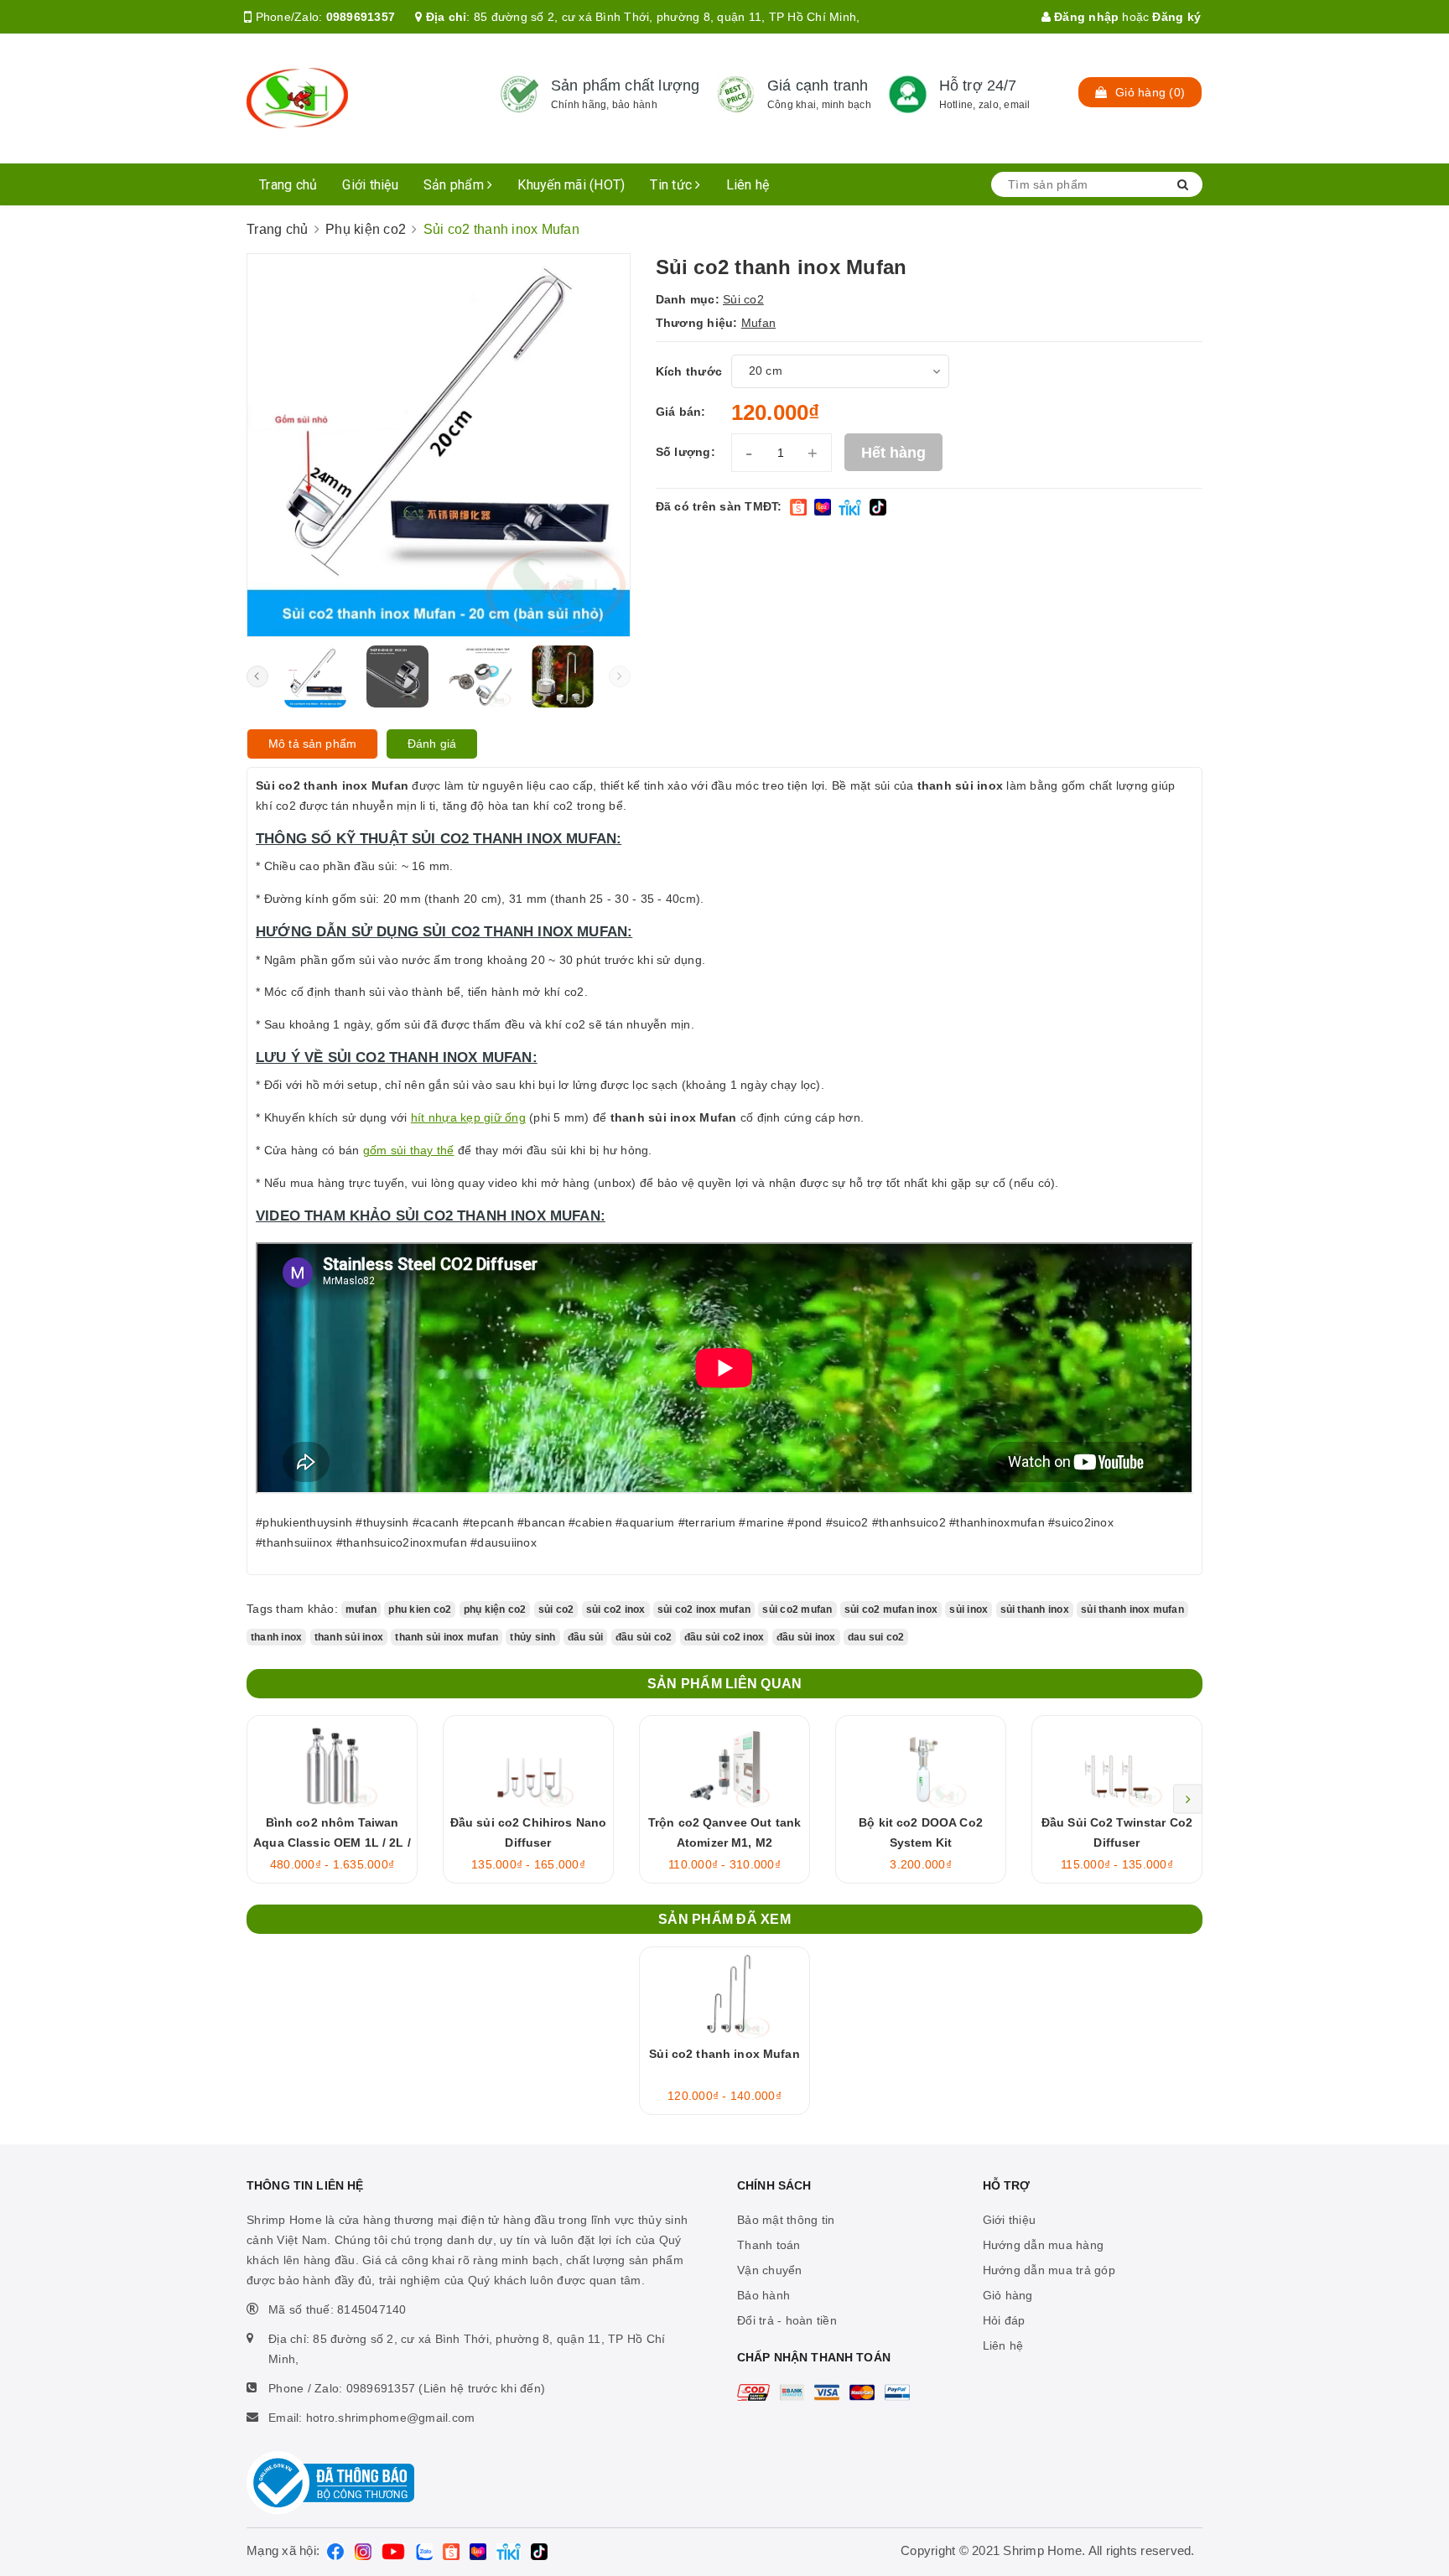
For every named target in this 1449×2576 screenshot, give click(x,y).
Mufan (758, 323)
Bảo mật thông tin (786, 2220)
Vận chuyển (770, 2270)
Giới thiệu (370, 185)
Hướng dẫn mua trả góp (1049, 2270)
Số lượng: (686, 452)
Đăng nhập (1085, 17)
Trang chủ (288, 185)
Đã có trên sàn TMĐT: (719, 506)
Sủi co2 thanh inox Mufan (724, 2054)
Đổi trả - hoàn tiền (787, 2320)
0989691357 (361, 17)
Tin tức (673, 185)
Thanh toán (769, 2245)
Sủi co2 (743, 299)
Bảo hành (763, 2295)
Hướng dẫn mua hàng (1044, 2245)
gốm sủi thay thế (409, 1150)
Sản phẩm (455, 185)
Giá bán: (681, 412)
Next (1188, 1799)
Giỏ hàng (1008, 2295)
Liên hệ (748, 185)
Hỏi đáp (1004, 2320)
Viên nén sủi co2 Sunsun (171, 2497)
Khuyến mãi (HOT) (571, 185)
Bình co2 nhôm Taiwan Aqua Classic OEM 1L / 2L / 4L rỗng (332, 1843)
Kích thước (689, 371)
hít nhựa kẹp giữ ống (468, 1117)
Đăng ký (1176, 17)
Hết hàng (893, 453)
